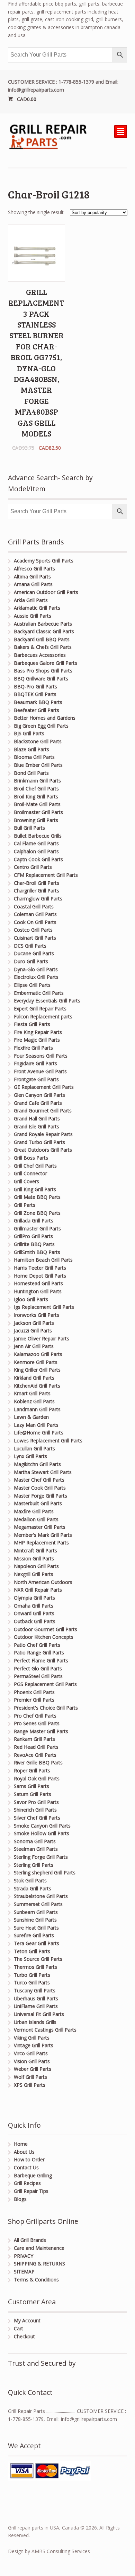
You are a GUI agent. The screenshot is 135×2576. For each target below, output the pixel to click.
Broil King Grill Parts (36, 796)
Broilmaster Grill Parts (38, 812)
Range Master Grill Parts (41, 1731)
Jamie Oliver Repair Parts (42, 1338)
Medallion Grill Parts (36, 1519)
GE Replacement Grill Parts (44, 1087)
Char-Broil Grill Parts (37, 883)
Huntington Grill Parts (38, 1291)
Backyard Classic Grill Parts (44, 631)
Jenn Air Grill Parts (34, 1346)
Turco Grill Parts (32, 1982)
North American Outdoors (43, 1582)
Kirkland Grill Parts (34, 1378)
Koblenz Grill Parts (34, 1401)
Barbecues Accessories (40, 655)
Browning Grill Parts (36, 820)
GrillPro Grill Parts (33, 1236)
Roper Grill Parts (32, 1770)
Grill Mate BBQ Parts (37, 1197)
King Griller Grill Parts (37, 1370)
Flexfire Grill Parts (33, 1048)
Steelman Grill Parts (36, 1849)
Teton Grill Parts (32, 1951)
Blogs (20, 2199)
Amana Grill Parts (33, 584)
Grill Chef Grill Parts (35, 1166)
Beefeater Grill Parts (37, 710)
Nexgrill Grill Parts (34, 1574)
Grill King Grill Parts (35, 1189)
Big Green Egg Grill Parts (41, 726)
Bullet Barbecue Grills (38, 836)
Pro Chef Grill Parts (35, 1716)
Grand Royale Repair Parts (43, 1134)
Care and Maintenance (39, 2248)
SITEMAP (24, 2272)
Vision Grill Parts (32, 2061)
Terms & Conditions (36, 2280)
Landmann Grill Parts (37, 1409)
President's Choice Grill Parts (46, 1708)
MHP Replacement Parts (41, 1543)
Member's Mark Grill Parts (43, 1535)
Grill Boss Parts (31, 1158)
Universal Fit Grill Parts (39, 2014)
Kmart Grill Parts (32, 1393)
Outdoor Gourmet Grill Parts (46, 1629)
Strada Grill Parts (33, 1888)
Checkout (24, 2336)
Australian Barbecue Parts (43, 624)
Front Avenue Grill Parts (40, 1071)
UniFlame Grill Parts (36, 2006)
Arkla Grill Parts (31, 600)
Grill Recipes (27, 2183)
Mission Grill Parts (34, 1558)
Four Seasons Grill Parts (41, 1056)
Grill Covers (26, 1181)
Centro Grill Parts (33, 867)
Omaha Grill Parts (34, 1606)
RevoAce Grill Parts (35, 1755)
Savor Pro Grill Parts (36, 1802)
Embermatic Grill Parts (39, 993)
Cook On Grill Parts (35, 922)
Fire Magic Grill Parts (37, 1040)
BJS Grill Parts (29, 733)
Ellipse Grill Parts (32, 985)
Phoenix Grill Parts (34, 1692)
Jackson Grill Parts (34, 1323)
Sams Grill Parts (31, 1786)
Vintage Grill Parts (34, 2045)
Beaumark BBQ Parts (38, 702)
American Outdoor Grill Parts (46, 592)
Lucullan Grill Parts (34, 1448)
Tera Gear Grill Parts (37, 1943)
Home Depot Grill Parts (40, 1276)
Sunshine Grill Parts (35, 1920)
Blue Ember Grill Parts (38, 765)
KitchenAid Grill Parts (37, 1386)
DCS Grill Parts (30, 946)
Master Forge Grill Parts (40, 1496)
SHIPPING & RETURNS (39, 2264)
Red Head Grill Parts (36, 1747)
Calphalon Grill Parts (36, 851)
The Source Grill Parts (38, 1959)
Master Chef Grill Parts (39, 1480)
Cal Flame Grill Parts (36, 843)
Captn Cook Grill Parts (38, 859)
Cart (19, 2328)
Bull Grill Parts (29, 828)
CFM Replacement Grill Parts (46, 875)
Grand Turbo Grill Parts (39, 1142)
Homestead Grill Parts (38, 1283)
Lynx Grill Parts (30, 1456)
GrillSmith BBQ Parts (37, 1252)
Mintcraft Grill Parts (35, 1550)
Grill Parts (25, 1205)
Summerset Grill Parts (38, 1904)
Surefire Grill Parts (34, 1935)
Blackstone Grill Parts (38, 741)
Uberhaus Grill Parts (36, 1998)
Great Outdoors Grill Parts (43, 1150)
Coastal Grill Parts (34, 906)
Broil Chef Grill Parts (36, 789)
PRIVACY (24, 2256)
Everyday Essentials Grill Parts (47, 1001)
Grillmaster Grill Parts (37, 1228)
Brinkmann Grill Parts (37, 781)
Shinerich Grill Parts (35, 1810)
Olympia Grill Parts (34, 1598)
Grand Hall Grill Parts (37, 1118)
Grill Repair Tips (31, 2191)
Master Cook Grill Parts (40, 1488)
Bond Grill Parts (31, 773)
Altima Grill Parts (32, 577)
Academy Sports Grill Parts (44, 561)
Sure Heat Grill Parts (36, 1928)
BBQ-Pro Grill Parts (35, 687)
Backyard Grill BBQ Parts (42, 639)
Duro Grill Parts (31, 961)
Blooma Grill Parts (34, 757)
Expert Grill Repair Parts (40, 1009)
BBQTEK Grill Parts (35, 694)
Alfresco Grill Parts (34, 569)
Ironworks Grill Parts (37, 1315)
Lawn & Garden (31, 1417)
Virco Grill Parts (31, 2053)
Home (21, 2144)
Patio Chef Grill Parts (37, 1645)
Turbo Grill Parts (32, 1975)
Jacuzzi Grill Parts (33, 1331)
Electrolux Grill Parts (36, 977)
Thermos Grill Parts (35, 1967)
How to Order (29, 2159)
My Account (27, 2320)
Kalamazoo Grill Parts (38, 1354)
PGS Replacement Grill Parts (45, 1684)
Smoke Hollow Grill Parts (42, 1833)
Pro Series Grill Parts (37, 1723)
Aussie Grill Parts (33, 616)
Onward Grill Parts (34, 1613)
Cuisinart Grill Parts (35, 938)
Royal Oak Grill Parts (37, 1778)
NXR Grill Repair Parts (38, 1590)
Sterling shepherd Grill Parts (45, 1872)
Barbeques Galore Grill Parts (46, 663)
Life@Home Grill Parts (39, 1433)
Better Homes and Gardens (45, 718)
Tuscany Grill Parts (35, 1990)
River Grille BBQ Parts (38, 1762)
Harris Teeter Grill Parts (40, 1268)
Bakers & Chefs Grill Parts (43, 647)
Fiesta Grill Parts (32, 1024)
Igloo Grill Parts (31, 1299)
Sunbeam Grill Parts (36, 1912)
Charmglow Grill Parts (38, 899)
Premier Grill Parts (34, 1700)
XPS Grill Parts (30, 2085)
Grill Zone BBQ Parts (37, 1213)
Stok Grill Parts (30, 1880)
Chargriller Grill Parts (37, 891)
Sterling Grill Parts (34, 1865)
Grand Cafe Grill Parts (38, 1103)
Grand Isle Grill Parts (37, 1126)
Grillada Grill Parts (34, 1221)
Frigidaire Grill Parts (35, 1063)
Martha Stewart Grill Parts (43, 1472)
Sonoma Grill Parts (35, 1841)
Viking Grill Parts (32, 2038)
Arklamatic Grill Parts (37, 608)
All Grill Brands (30, 2240)
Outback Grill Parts (35, 1621)
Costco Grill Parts (33, 930)
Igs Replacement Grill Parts (44, 1307)
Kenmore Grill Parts (36, 1362)
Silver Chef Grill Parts (37, 1818)
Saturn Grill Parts (33, 1794)
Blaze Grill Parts (31, 749)
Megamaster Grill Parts (40, 1527)
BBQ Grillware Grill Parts (41, 679)
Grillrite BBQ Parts (34, 1244)
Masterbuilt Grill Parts (38, 1503)
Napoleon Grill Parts (36, 1566)
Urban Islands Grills (35, 2022)
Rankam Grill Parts (34, 1739)
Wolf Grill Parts (30, 2077)
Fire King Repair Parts (38, 1032)
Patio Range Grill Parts (39, 1653)
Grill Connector (30, 1173)
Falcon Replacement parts (43, 1016)
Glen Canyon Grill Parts (39, 1095)
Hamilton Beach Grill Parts (43, 1260)
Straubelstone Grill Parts (41, 1896)
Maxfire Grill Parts (34, 1511)
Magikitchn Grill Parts (37, 1464)
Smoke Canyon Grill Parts (42, 1826)
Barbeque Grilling (33, 2175)
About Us (24, 2152)
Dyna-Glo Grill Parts (36, 969)
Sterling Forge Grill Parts (41, 1857)
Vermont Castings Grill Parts (45, 2030)
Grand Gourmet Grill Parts (43, 1111)
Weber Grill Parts (33, 2069)
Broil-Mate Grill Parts (37, 804)
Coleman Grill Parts (35, 914)
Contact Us (26, 2167)
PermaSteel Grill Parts (38, 1676)
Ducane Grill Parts (34, 953)
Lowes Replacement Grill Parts (48, 1440)
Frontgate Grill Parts (36, 1079)
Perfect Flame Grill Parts (41, 1660)
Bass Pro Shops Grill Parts (43, 671)
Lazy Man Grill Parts (36, 1425)
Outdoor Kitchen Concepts (44, 1637)
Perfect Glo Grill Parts (38, 1668)
